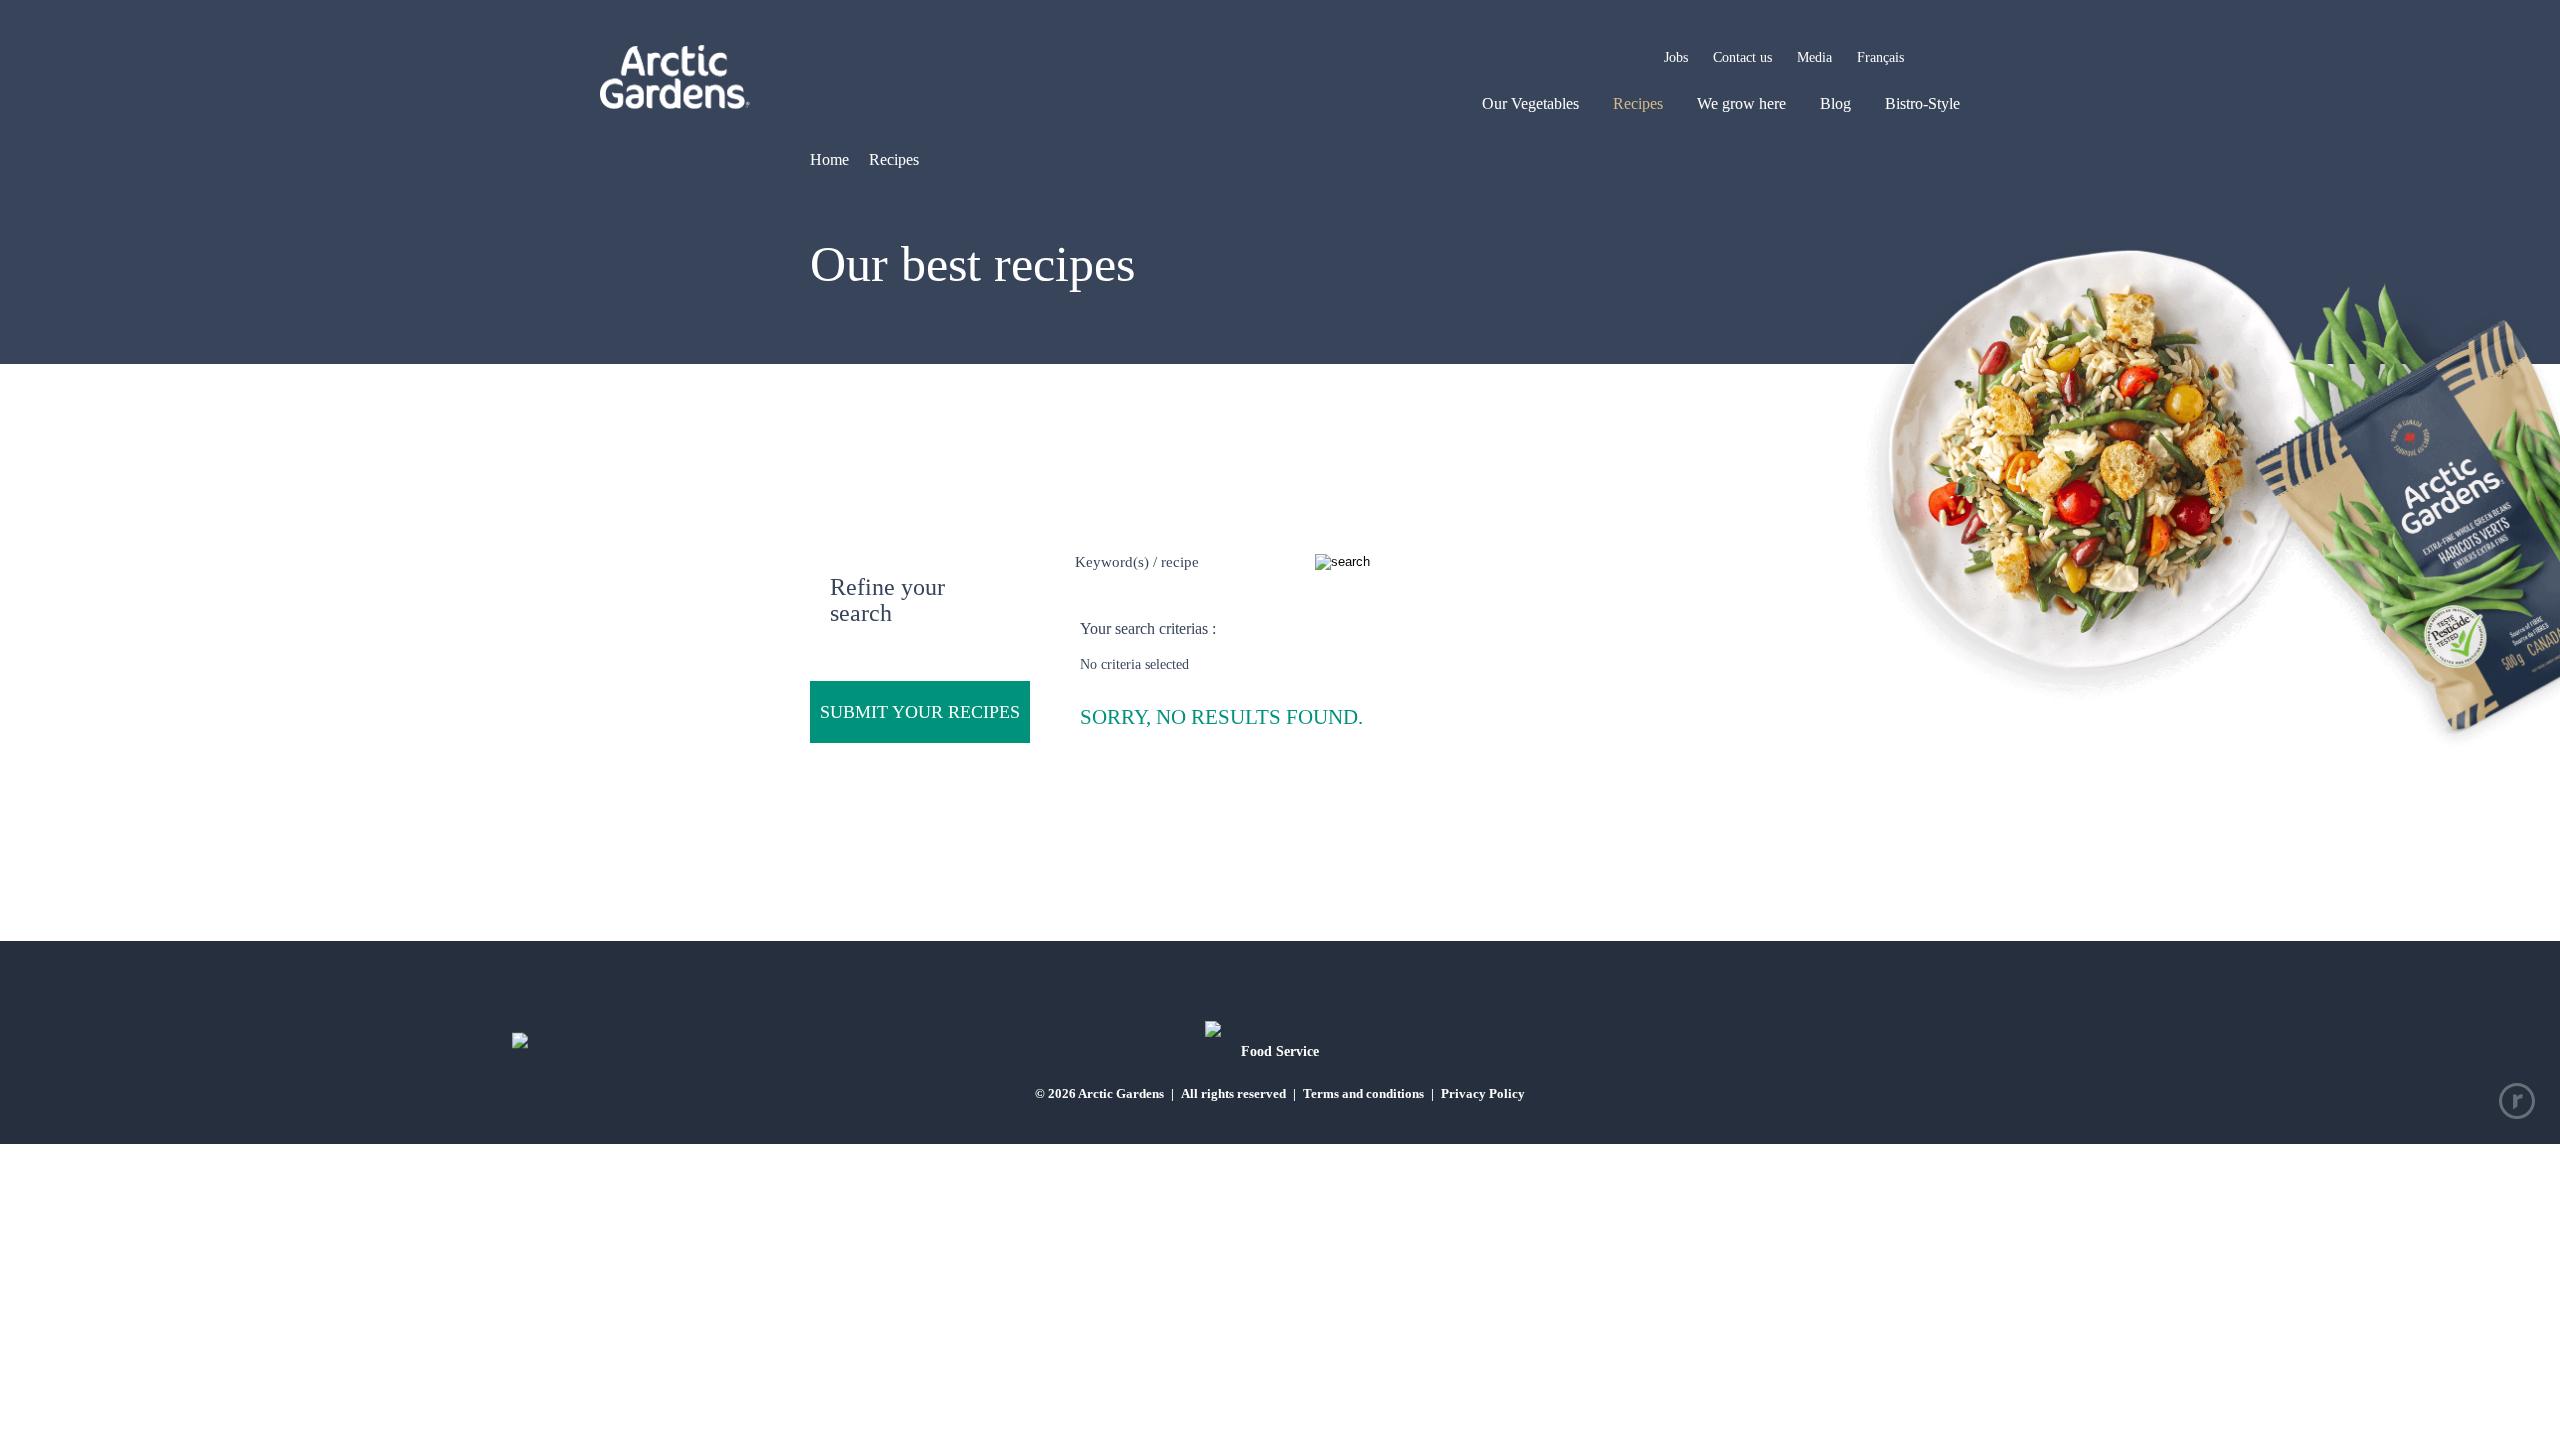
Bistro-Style (1922, 103)
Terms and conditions (1363, 1093)
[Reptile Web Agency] (2517, 1101)
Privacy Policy (1483, 1093)
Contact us (1742, 57)
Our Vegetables (1530, 103)
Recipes (1638, 103)
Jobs (1676, 57)
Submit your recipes (920, 712)
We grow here (1741, 103)
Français (1880, 57)
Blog (1835, 103)
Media (1814, 57)
